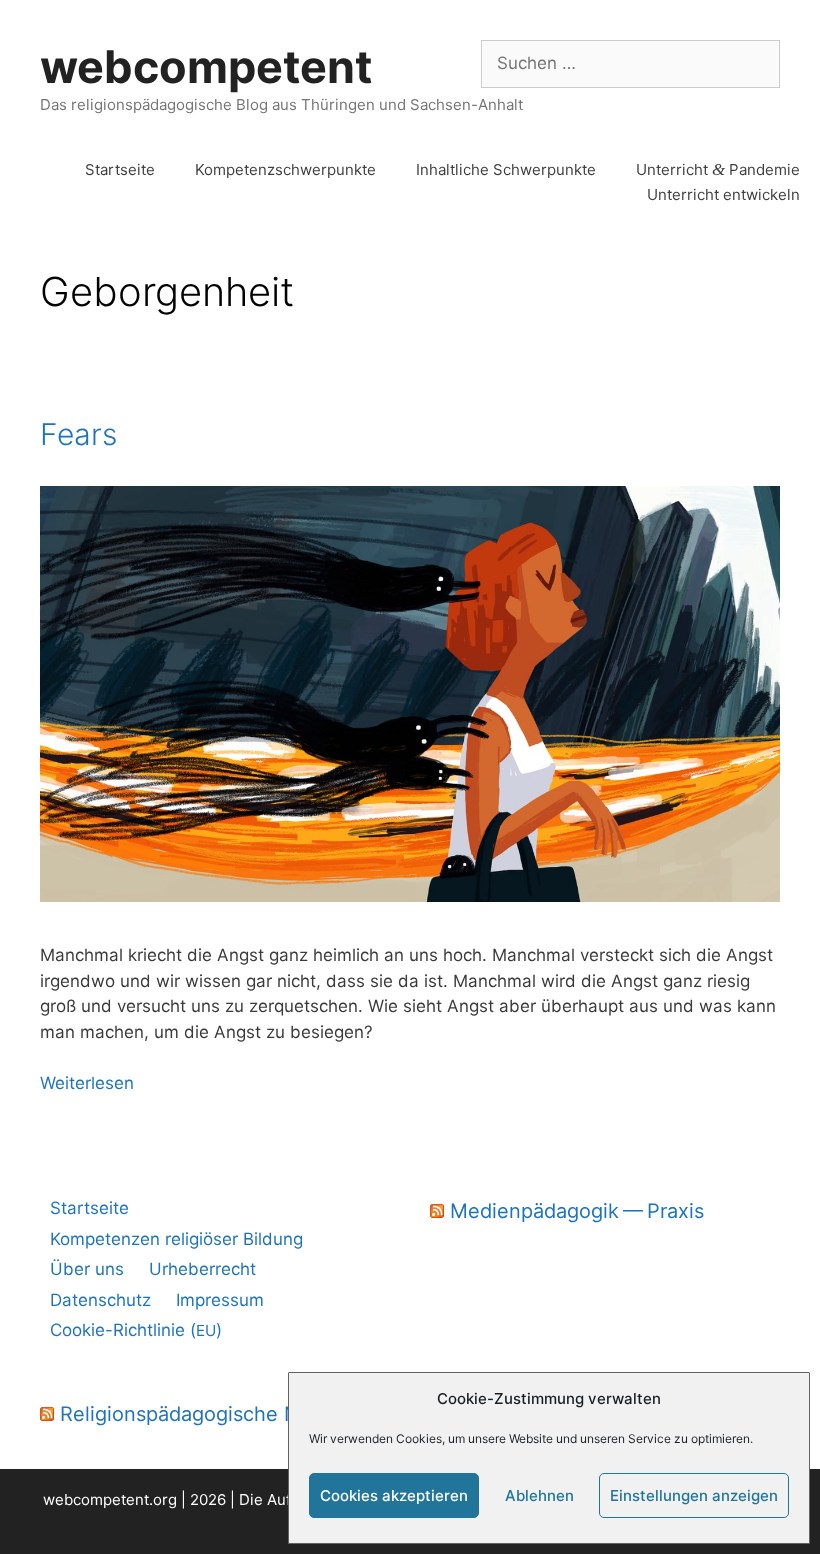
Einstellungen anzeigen (694, 1495)
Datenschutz (100, 1300)
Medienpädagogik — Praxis (577, 1211)
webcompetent (206, 66)
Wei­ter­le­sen (87, 1083)
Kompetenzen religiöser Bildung (176, 1239)
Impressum (220, 1300)
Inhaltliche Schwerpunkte (506, 169)
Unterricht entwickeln (723, 194)
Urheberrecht (202, 1269)
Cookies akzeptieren (394, 1495)
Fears (78, 434)
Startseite (120, 169)
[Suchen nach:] (630, 63)
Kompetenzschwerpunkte (285, 169)
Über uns (87, 1269)
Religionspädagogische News (198, 1414)
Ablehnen (539, 1495)
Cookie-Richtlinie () (136, 1330)
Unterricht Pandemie (718, 169)
